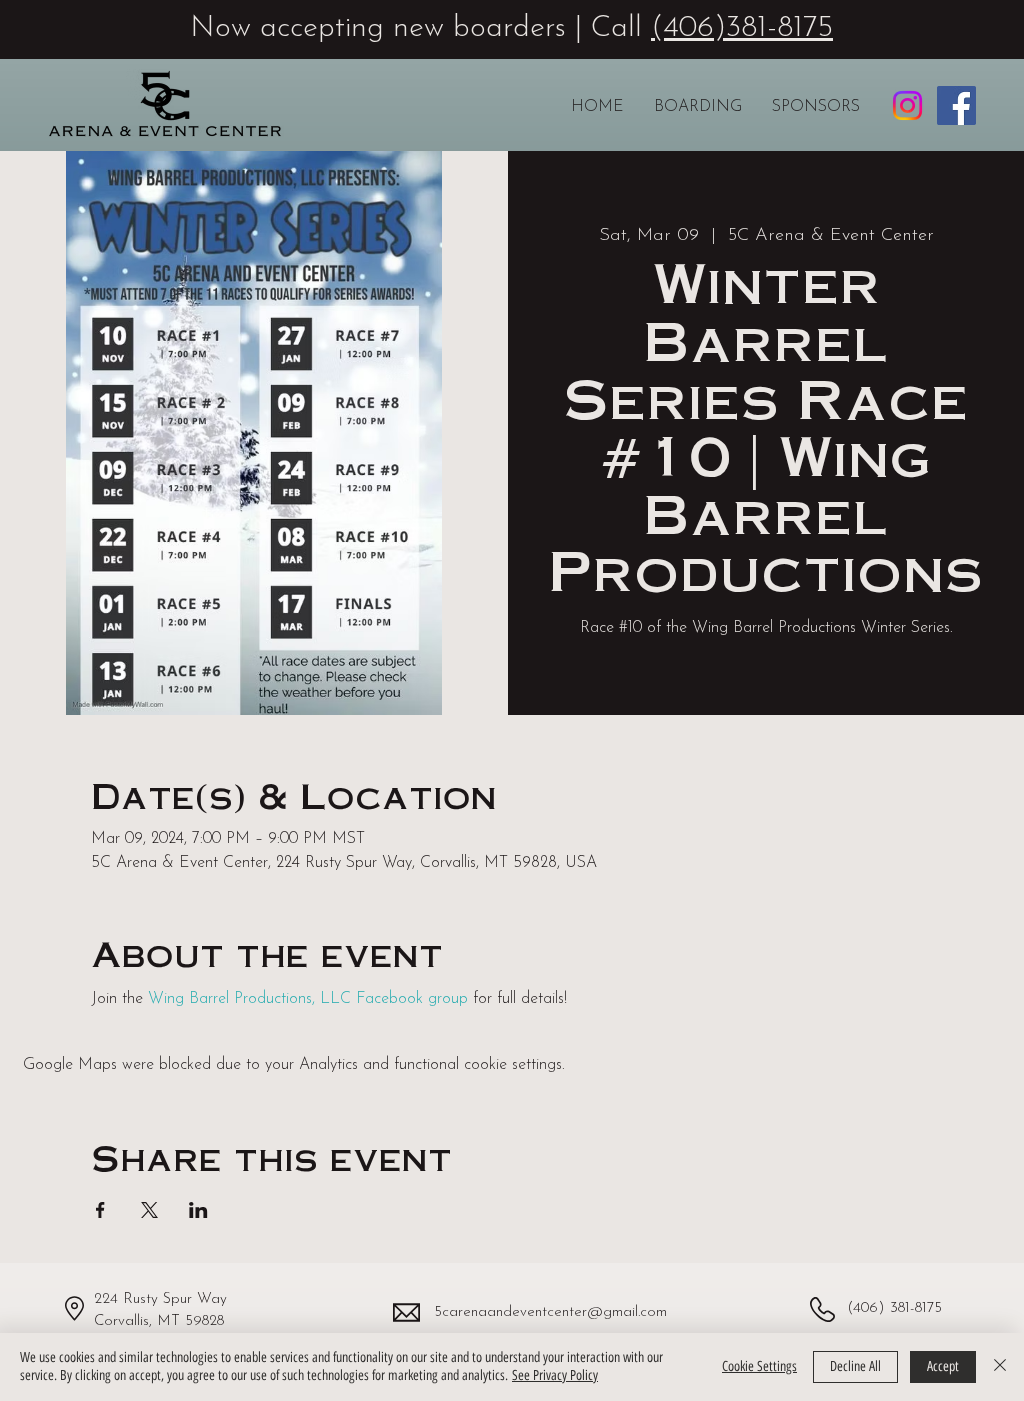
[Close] (1000, 1367)
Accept (943, 1366)
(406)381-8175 (742, 28)
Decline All (855, 1366)
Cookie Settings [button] (759, 1366)
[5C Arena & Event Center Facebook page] (956, 105)
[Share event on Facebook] (100, 1210)
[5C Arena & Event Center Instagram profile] (907, 105)
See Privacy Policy (555, 1375)
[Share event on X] (149, 1210)
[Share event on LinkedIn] (198, 1210)
